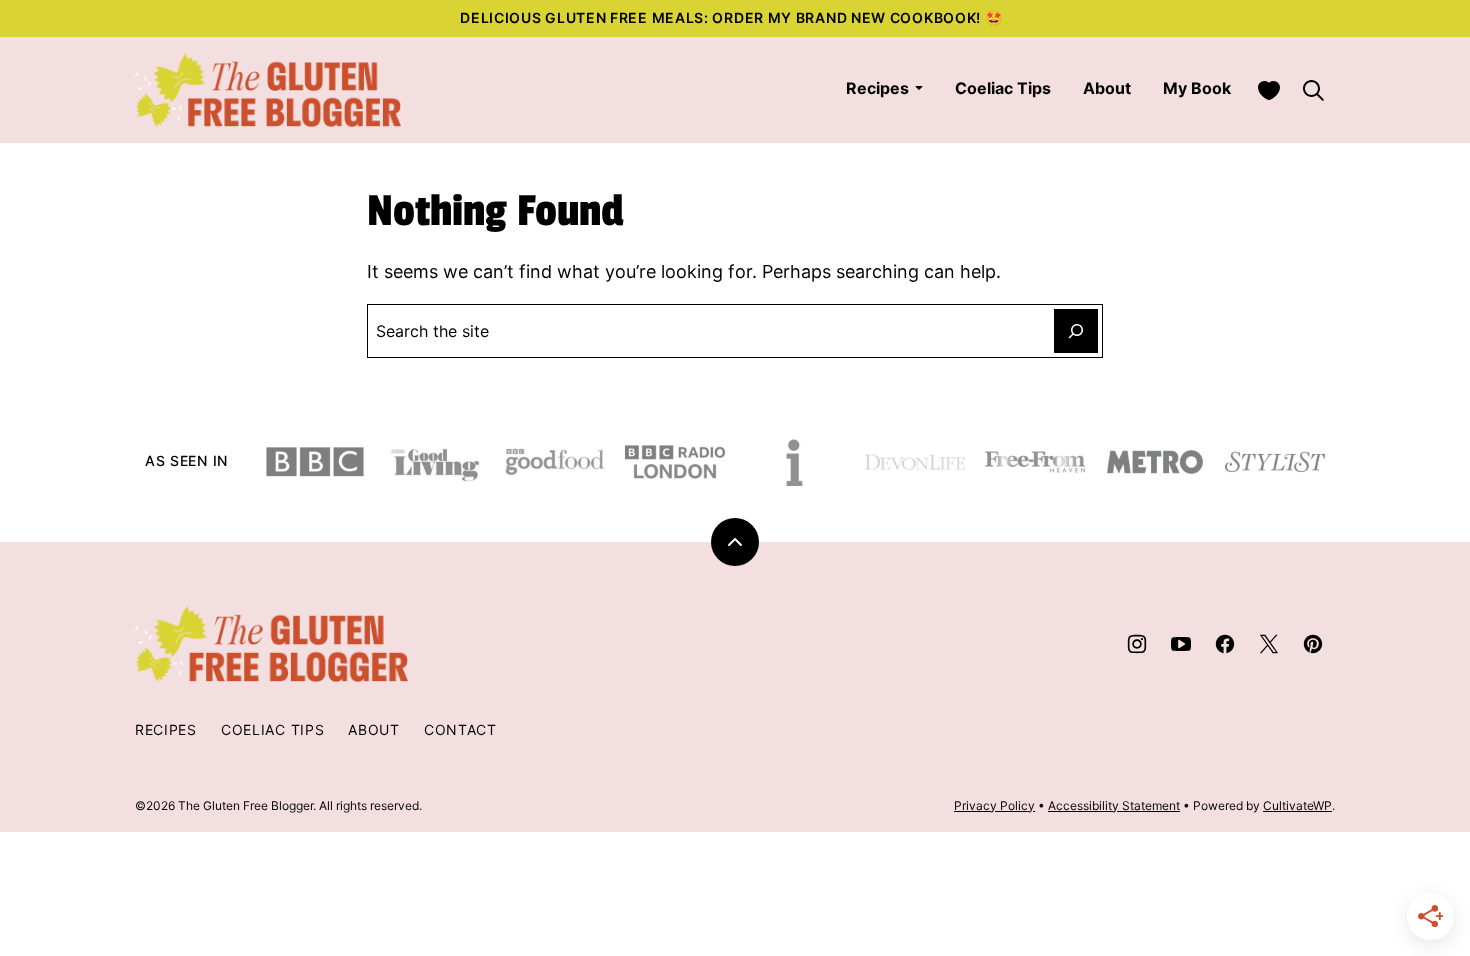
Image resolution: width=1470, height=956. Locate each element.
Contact (460, 729)
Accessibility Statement (1114, 805)
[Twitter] (1269, 644)
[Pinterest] (1313, 644)
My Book (1197, 88)
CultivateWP (1297, 805)
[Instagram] (1137, 644)
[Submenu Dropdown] (919, 88)
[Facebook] (1225, 644)
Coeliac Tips (1003, 88)
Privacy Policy (994, 805)
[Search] (1313, 90)
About (1107, 88)
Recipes (877, 88)
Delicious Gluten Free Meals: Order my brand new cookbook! (722, 17)
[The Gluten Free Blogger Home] (268, 90)
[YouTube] (1181, 644)
